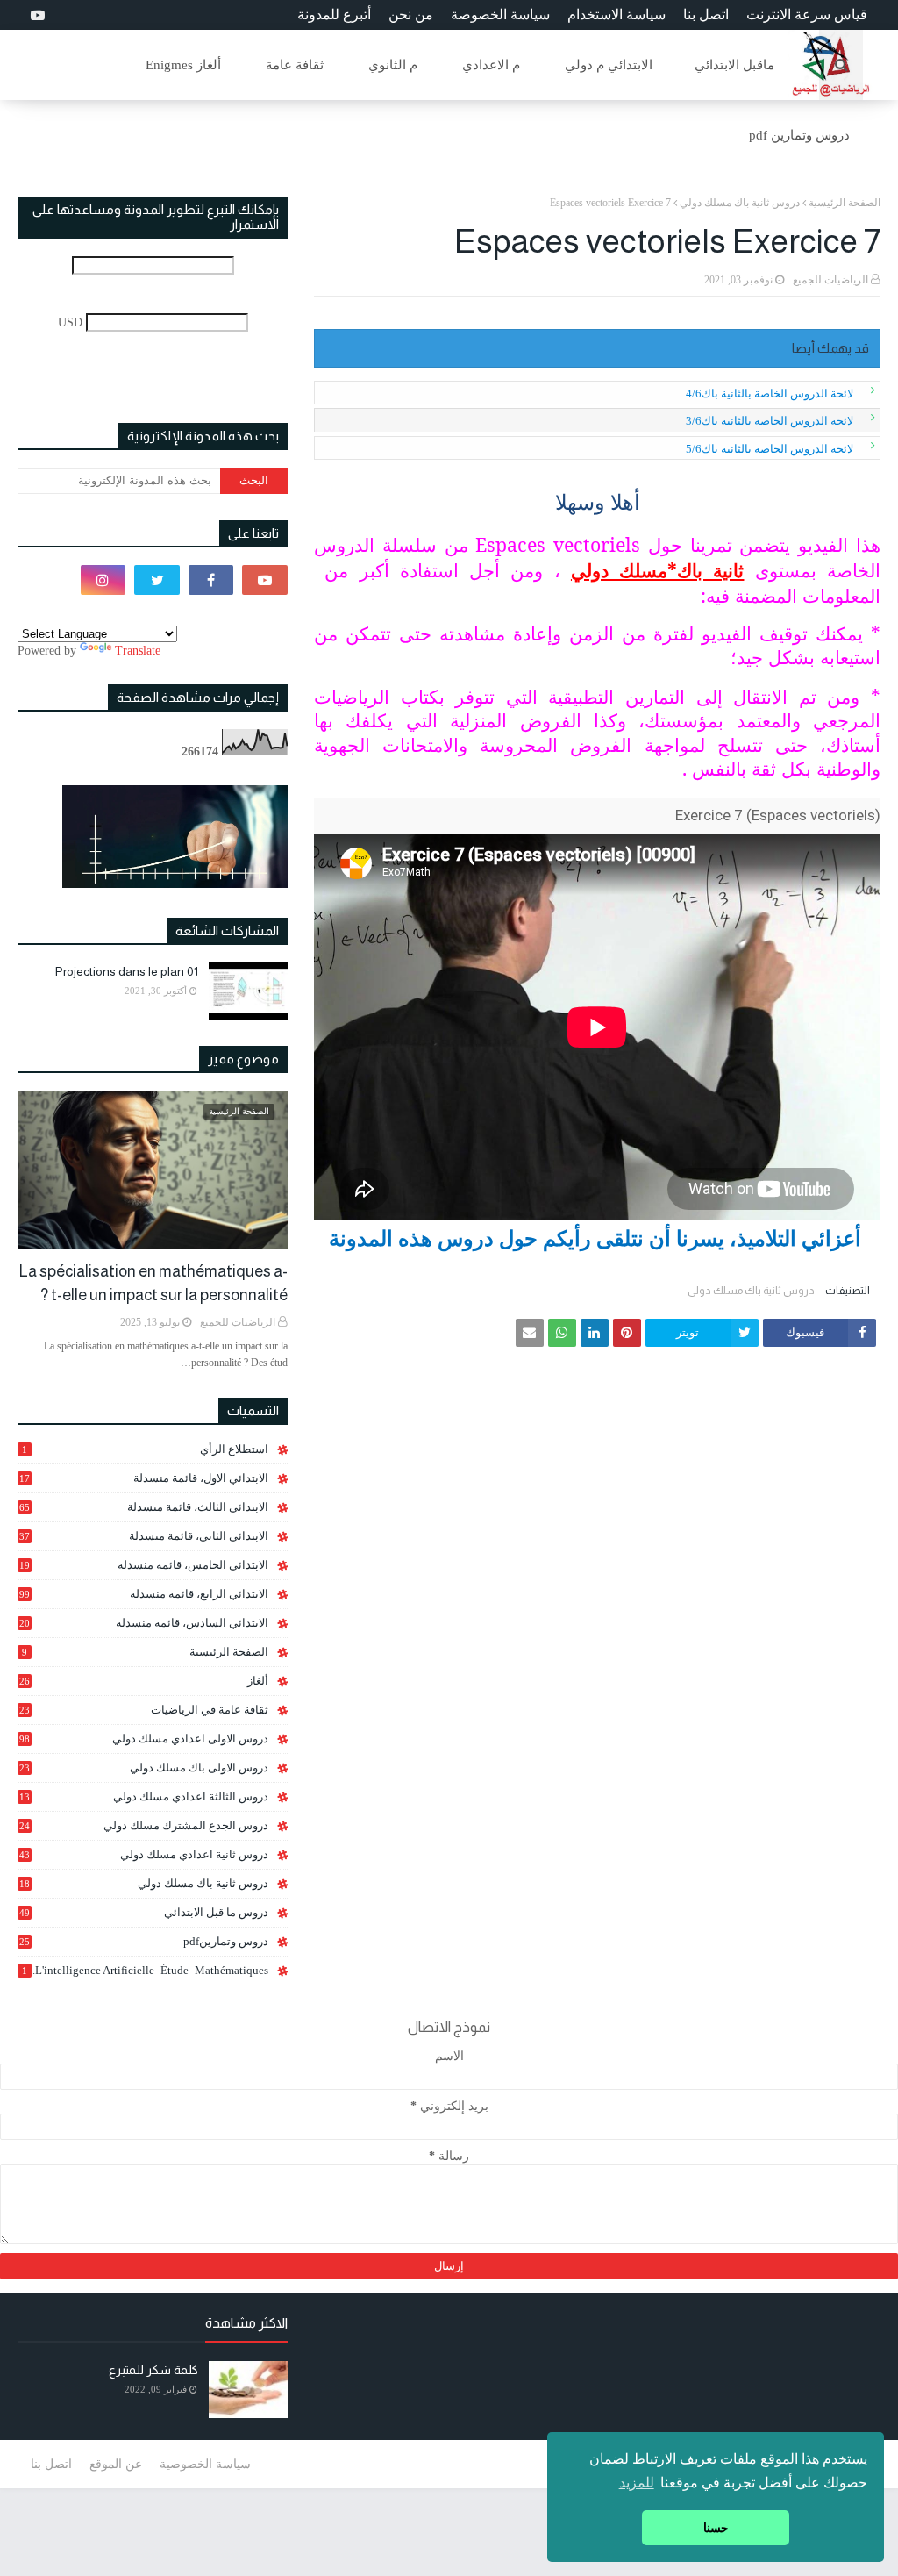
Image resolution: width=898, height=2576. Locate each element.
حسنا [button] (716, 2528)
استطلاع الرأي (145, 1449)
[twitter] (157, 580)
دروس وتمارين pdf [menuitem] (799, 135)
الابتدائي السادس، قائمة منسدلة (144, 1623)
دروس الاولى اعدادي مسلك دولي (144, 1739)
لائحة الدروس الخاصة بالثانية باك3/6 (770, 421)
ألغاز (144, 1681)
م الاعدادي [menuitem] (491, 65)
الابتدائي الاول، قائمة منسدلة (144, 1478)
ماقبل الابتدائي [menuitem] (734, 65)
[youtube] (36, 15)
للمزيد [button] (637, 2483)
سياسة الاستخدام (616, 14)
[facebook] (211, 580)
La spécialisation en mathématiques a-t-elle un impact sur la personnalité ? (153, 1283)
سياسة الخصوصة (500, 14)
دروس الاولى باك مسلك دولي (144, 1768)
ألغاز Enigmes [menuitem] (183, 65)
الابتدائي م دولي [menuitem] (609, 65)
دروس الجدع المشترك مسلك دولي (144, 1826)
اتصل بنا (706, 14)
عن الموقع (116, 2464)
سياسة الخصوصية (205, 2464)
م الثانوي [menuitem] (393, 65)
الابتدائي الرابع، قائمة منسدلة (144, 1594)
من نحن (411, 14)
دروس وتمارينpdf (144, 1941)
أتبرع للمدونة (334, 14)
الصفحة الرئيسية (845, 203)
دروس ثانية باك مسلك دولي (740, 203)
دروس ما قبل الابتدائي (144, 1912)
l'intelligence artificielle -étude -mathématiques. (145, 1970)
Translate (138, 651)
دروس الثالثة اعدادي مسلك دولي (144, 1797)
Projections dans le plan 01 (127, 971)
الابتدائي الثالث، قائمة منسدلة (144, 1507)
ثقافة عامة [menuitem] (295, 65)
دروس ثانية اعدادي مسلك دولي (144, 1854)
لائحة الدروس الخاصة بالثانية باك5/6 (770, 449)
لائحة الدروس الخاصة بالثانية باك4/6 (770, 394)
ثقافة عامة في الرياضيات (144, 1710)
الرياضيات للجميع (830, 280)
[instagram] (103, 580)
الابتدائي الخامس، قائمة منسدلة (144, 1565)
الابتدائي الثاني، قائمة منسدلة (144, 1536)
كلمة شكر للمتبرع (153, 2370)
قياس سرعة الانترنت (807, 14)
